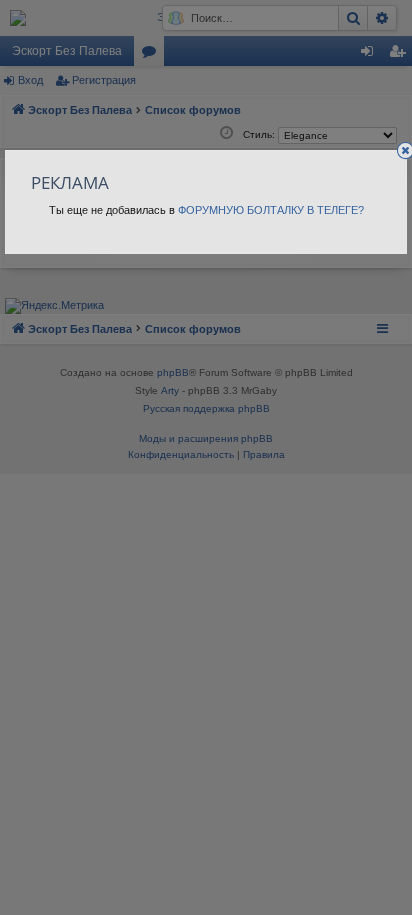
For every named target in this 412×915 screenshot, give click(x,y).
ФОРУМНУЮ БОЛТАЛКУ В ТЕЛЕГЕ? (271, 210)
